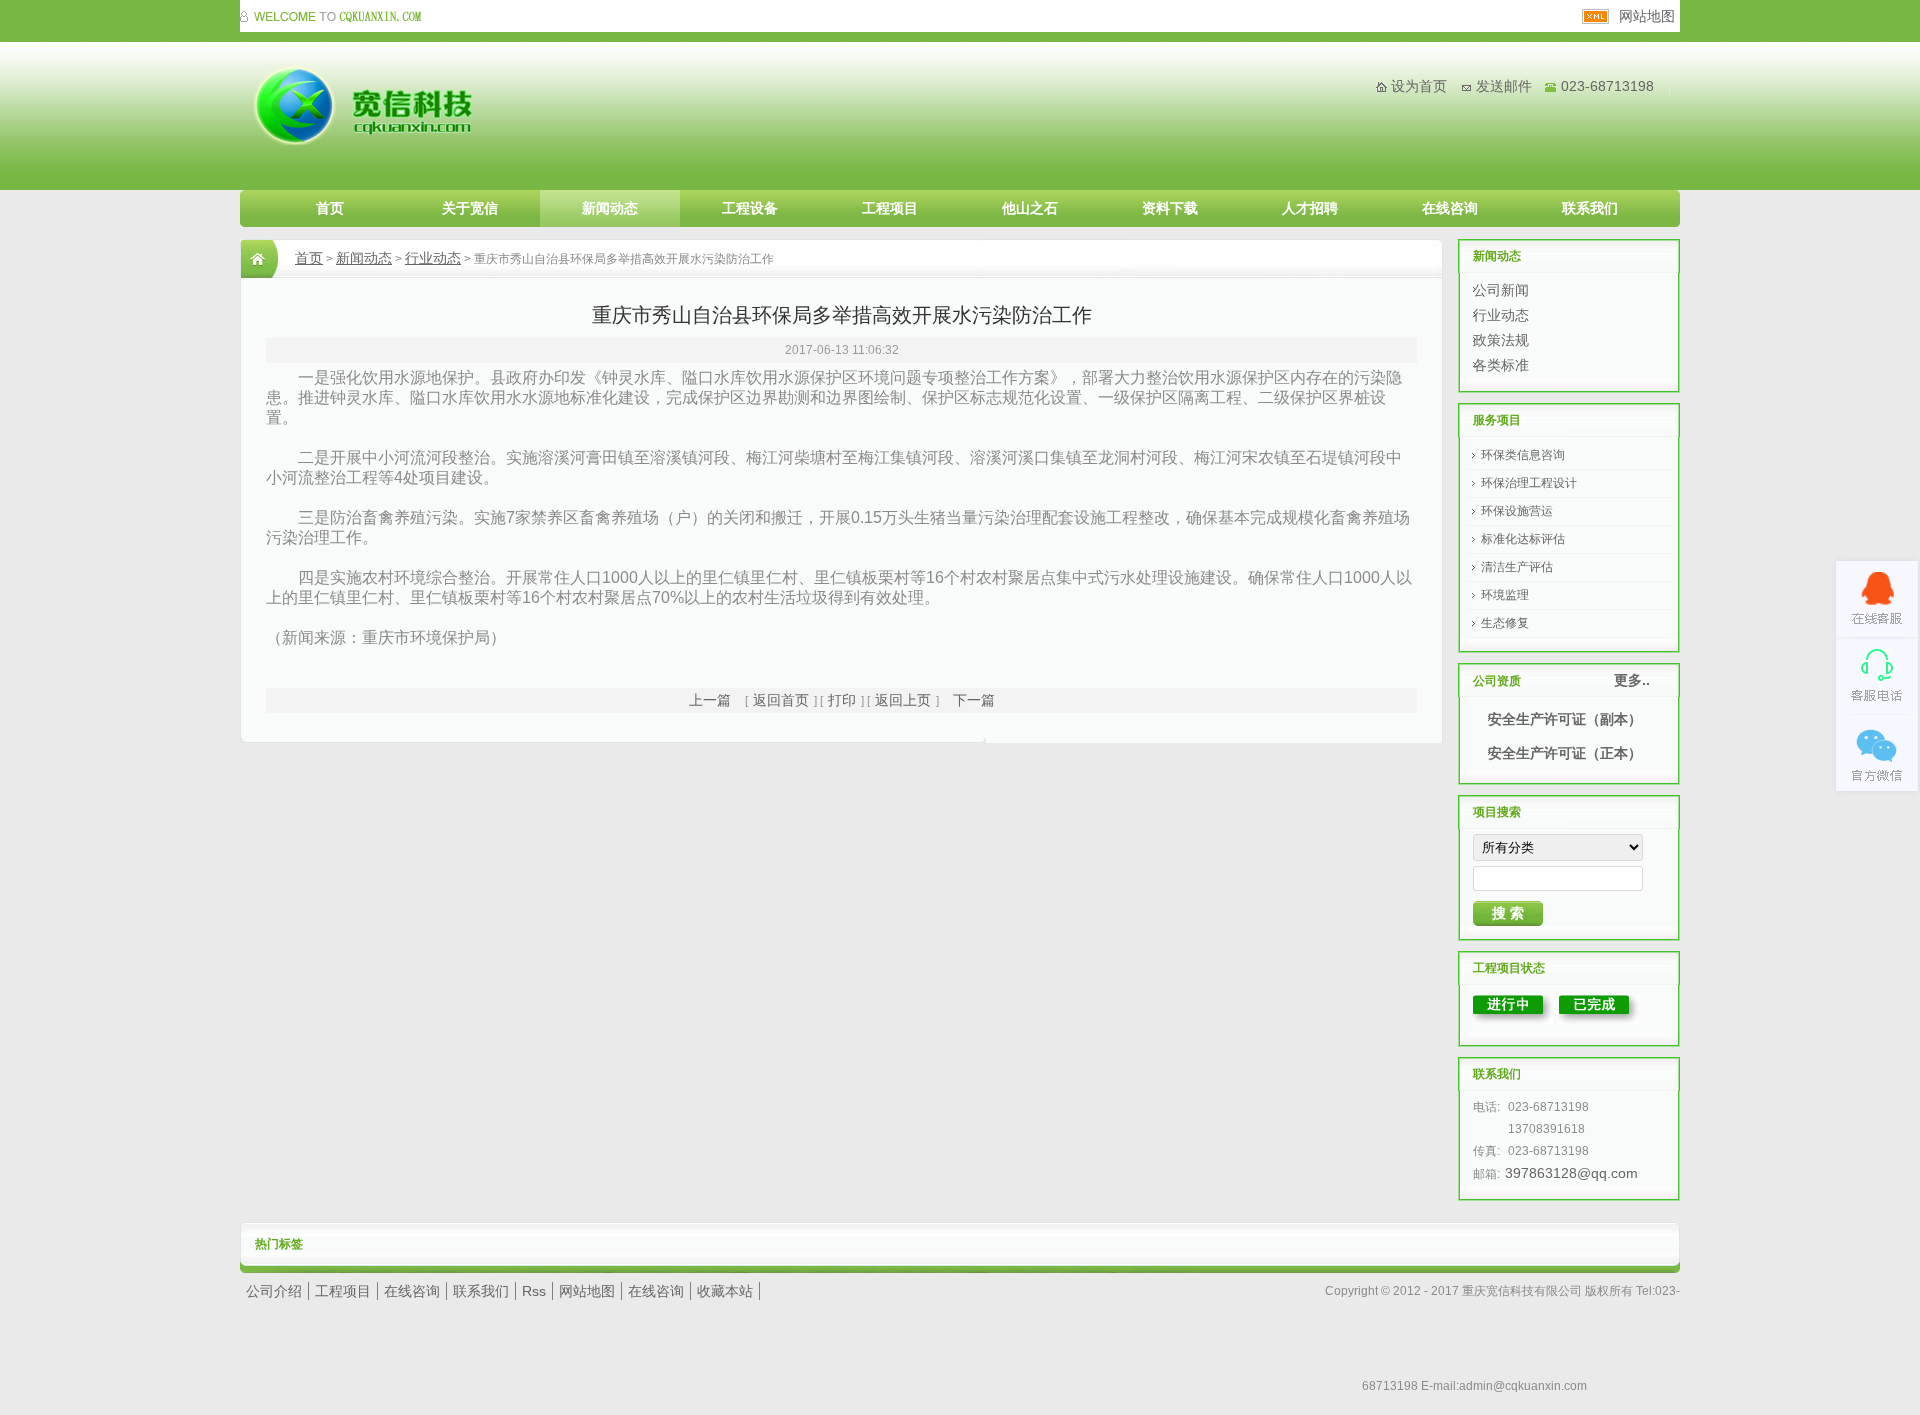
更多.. (1632, 680)
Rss (534, 1291)
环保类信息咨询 (1523, 455)
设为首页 (1419, 86)
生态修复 (1505, 623)
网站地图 (1647, 16)
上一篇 (710, 700)
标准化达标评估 (1523, 539)
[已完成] (1599, 1019)
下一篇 (974, 700)
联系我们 (1590, 208)
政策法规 (1501, 340)
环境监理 (1505, 595)
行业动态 (433, 258)
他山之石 (1030, 208)
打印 (842, 700)
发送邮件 (1504, 86)
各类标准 (1501, 365)
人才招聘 (1310, 208)
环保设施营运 (1517, 511)
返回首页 (781, 700)
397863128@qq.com (1571, 1173)
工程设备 (750, 208)
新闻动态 (610, 208)
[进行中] (1513, 1019)
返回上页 (903, 700)
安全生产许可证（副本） (1565, 719)
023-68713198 (1607, 86)
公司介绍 (274, 1291)
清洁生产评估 (1517, 567)
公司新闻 (1501, 290)
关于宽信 (470, 208)
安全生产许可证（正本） (1565, 753)
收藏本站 (725, 1291)
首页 (330, 208)
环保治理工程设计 (1529, 483)
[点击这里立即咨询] (1877, 599)
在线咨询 (1450, 208)
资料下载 (1170, 208)
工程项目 (890, 208)
